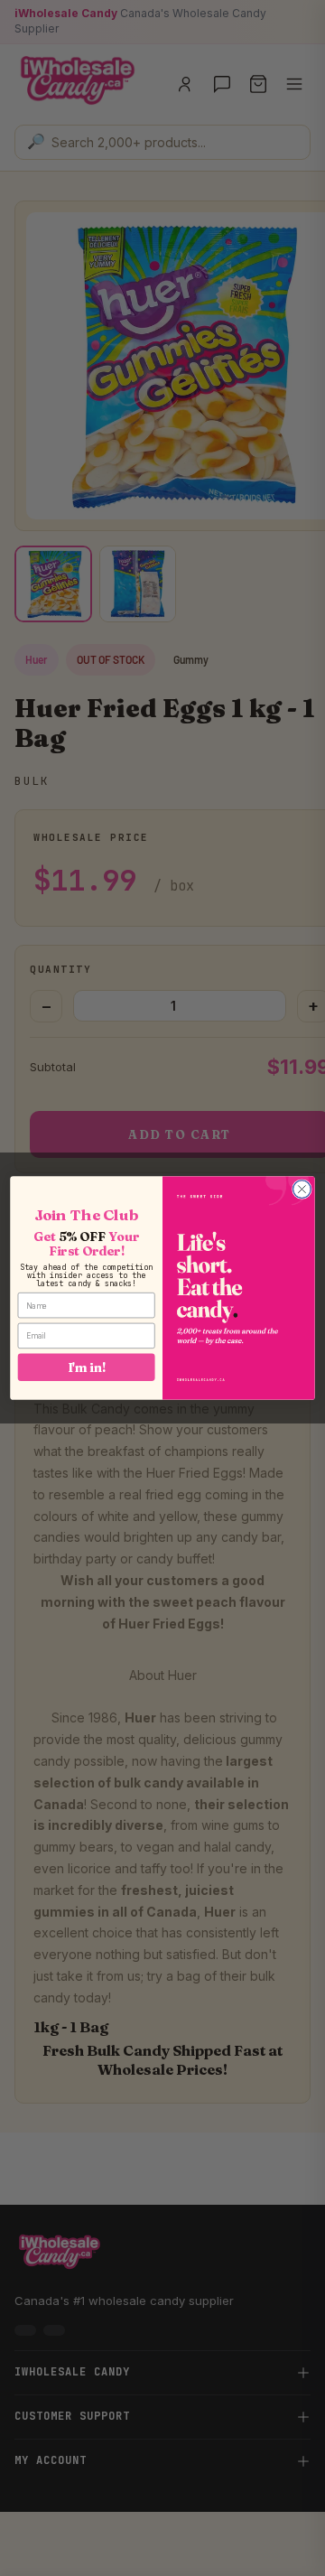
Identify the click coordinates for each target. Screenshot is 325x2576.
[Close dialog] (302, 1190)
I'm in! (87, 1367)
